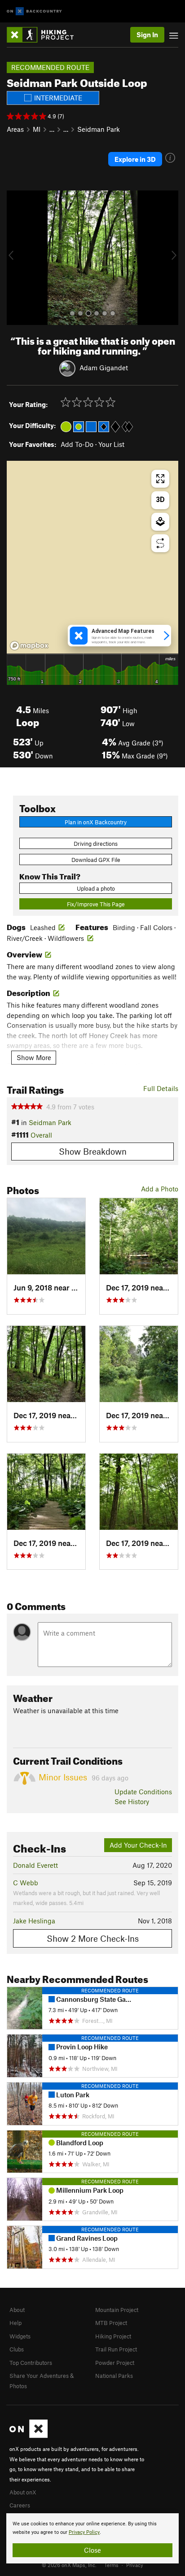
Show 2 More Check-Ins (93, 1938)
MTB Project (111, 2323)
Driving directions (96, 844)
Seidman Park (99, 129)
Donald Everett (35, 1865)
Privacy (135, 2565)
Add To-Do (77, 444)
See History (132, 1801)
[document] (92, 2538)
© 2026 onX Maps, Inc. (69, 2565)
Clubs (17, 2349)
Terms (111, 2565)
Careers (20, 2505)
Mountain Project (117, 2310)
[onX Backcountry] (34, 11)
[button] (16, 258)
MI (37, 129)
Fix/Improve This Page (96, 904)
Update (143, 1792)
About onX (23, 2492)
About (17, 2310)
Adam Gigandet (104, 368)
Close (92, 2550)
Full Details (161, 1088)
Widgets (20, 2336)
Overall (41, 1135)
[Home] (45, 35)
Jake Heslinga (34, 1921)
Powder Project (115, 2363)
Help (15, 2323)
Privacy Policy (84, 2532)
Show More (34, 1057)
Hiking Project (113, 2336)
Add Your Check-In (138, 1845)
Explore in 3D (135, 159)
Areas (15, 129)
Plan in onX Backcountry (96, 822)
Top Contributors (31, 2363)
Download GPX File (96, 860)
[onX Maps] (29, 2436)
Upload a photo (96, 888)
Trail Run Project (116, 2349)
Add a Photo (160, 1189)
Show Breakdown (93, 1151)
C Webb (26, 1883)
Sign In (147, 35)
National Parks (114, 2376)
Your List (111, 444)
